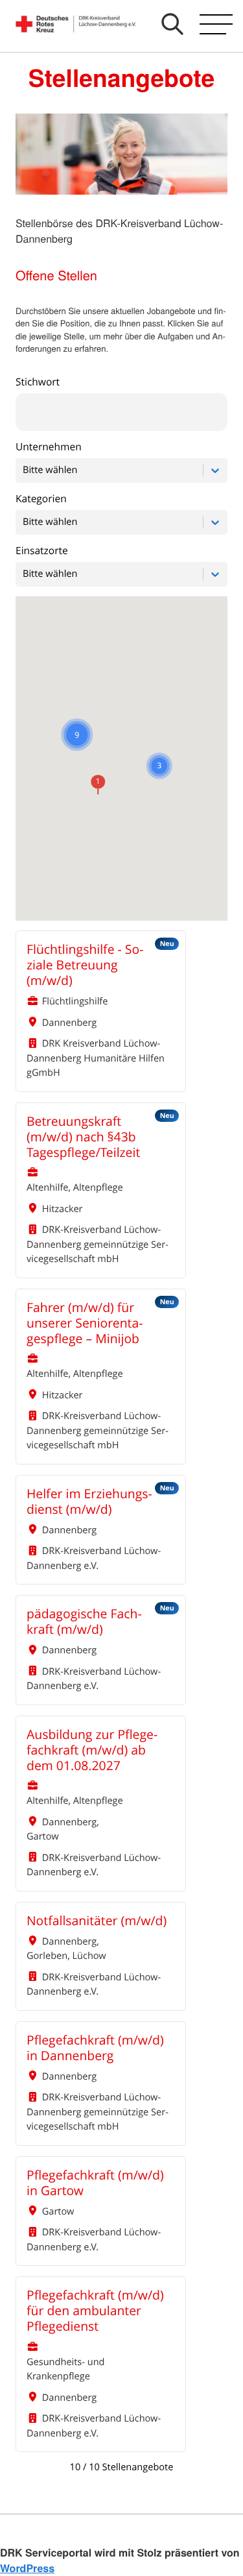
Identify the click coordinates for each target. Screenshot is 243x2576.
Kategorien (41, 499)
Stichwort (38, 382)
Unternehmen (49, 447)
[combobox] (24, 471)
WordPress (27, 2568)
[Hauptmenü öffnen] (216, 24)
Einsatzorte (42, 551)
